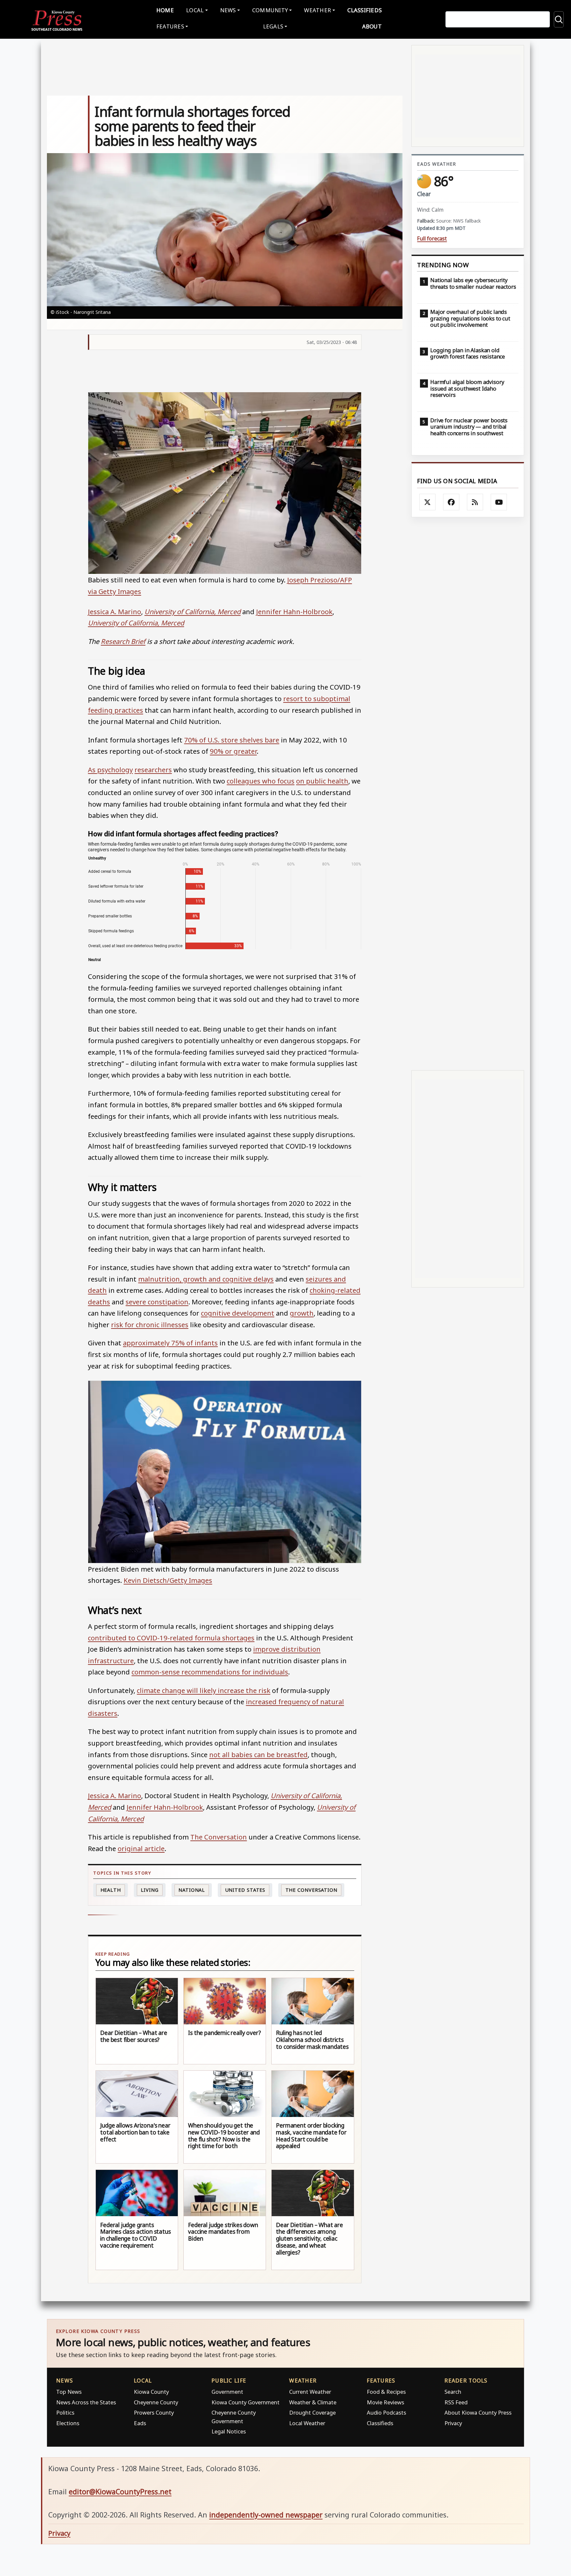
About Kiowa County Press (478, 2412)
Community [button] (270, 10)
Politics (65, 2412)
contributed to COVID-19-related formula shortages (171, 1638)
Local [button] (195, 10)
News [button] (228, 10)
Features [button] (170, 26)
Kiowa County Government (246, 2402)
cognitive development (238, 1313)
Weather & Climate (313, 2402)
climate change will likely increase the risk (204, 1690)
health (111, 1890)
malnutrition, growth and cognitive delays (206, 1279)
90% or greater (233, 751)
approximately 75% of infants (170, 1343)
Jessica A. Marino (114, 612)
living (150, 1890)
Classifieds (364, 10)
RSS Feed (456, 2402)
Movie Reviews (385, 2402)
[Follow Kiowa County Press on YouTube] (499, 502)
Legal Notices (229, 2431)
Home (165, 10)
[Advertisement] (468, 794)
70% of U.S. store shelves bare (232, 740)
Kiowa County (151, 2392)
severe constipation (157, 1302)
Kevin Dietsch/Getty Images (168, 1580)
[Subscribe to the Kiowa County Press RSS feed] (475, 502)
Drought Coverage (312, 2412)
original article (141, 1848)
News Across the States (86, 2402)
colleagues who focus (261, 781)
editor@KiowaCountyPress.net (120, 2492)
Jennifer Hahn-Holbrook (294, 612)
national (192, 1890)
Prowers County (154, 2412)
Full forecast (432, 239)
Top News (69, 2392)
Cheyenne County (156, 2402)
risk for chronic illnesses (150, 1325)
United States (245, 1890)
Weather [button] (318, 10)
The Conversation (219, 1837)
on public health (322, 781)
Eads (140, 2423)
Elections (68, 2423)
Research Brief (123, 641)
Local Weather (307, 2423)
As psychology (110, 770)
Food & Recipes (386, 2392)
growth (302, 1313)
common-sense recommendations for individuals (210, 1672)
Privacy (453, 2423)
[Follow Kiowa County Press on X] (428, 502)
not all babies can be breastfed (258, 1754)
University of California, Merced (192, 612)
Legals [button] (273, 26)
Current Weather (310, 2392)
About (372, 26)
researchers (153, 770)
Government (227, 2392)
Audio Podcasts (386, 2412)
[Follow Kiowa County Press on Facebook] (451, 502)
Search (453, 2392)
